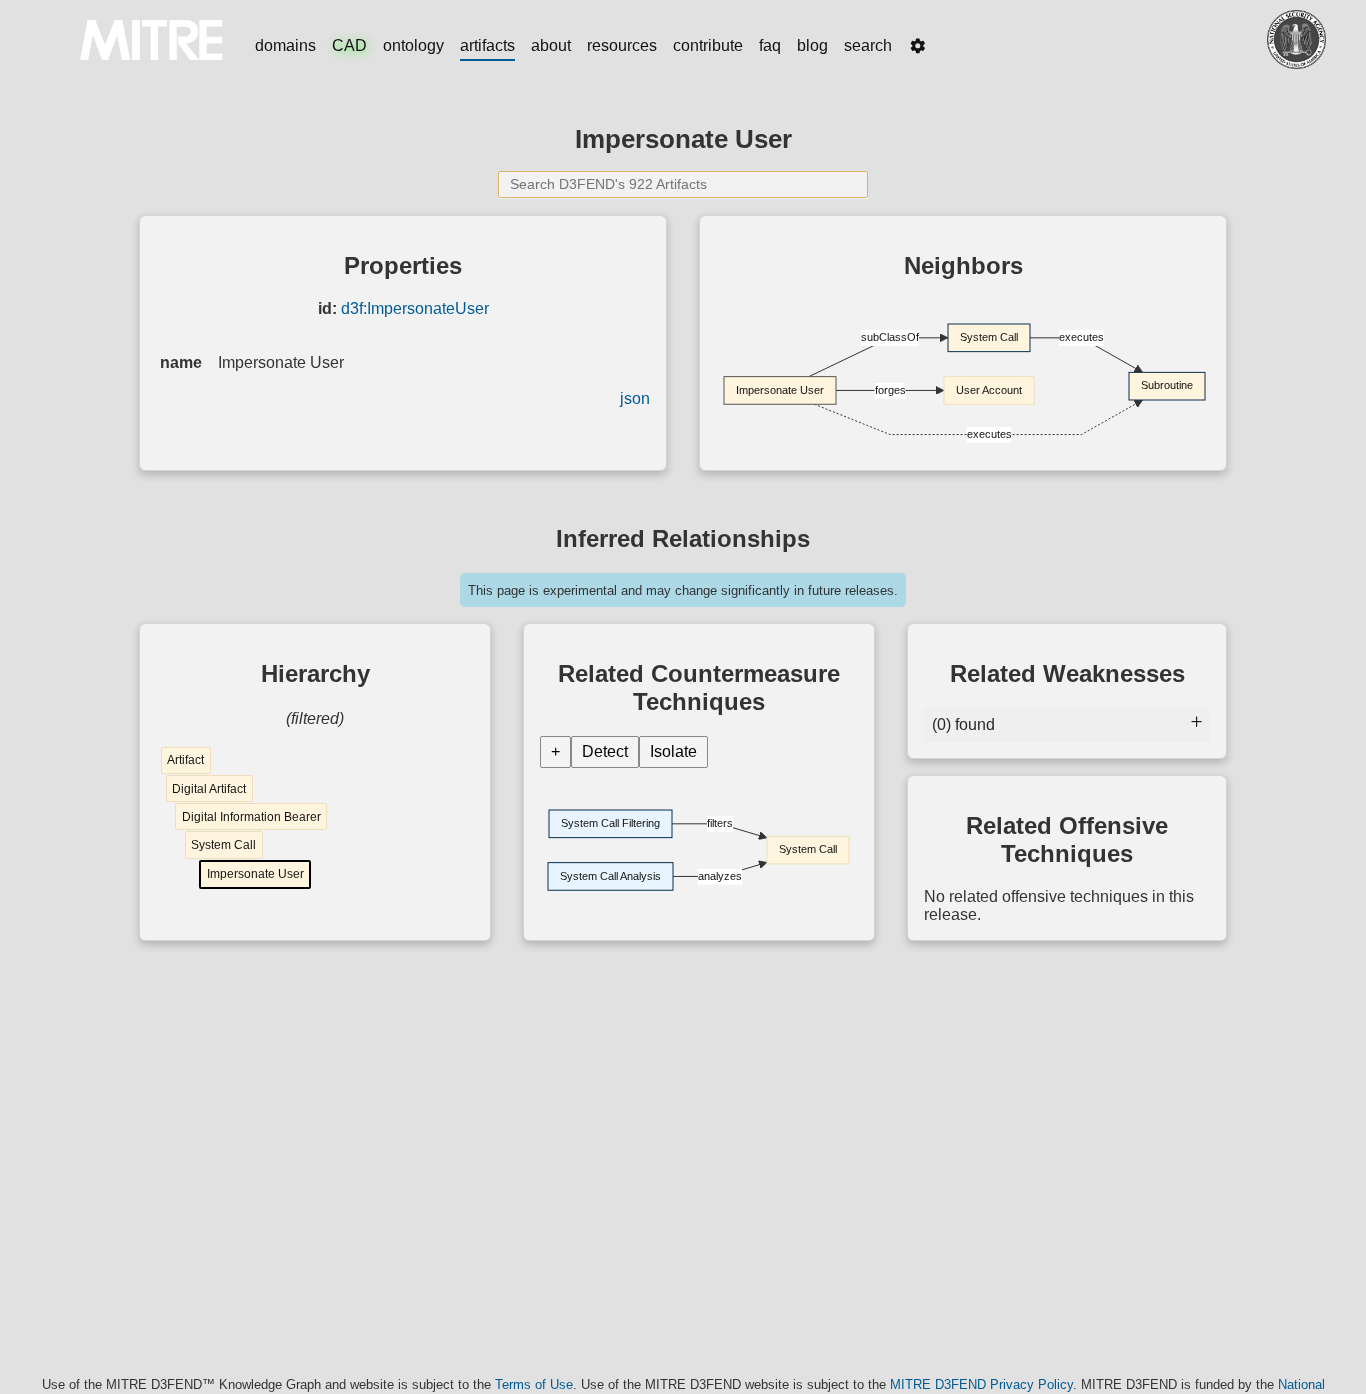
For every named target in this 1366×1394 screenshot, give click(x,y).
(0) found (963, 724)
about (551, 45)
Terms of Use (534, 1384)
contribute (708, 45)
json (635, 398)
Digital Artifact (209, 789)
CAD (349, 45)
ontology (413, 45)
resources (622, 45)
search (868, 45)
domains (285, 45)
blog (812, 45)
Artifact (185, 760)
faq (770, 45)
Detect (605, 751)
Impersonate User (255, 874)
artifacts (487, 45)
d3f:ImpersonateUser (415, 308)
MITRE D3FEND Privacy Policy (981, 1384)
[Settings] (918, 46)
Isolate (673, 751)
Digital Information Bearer (251, 817)
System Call (223, 845)
